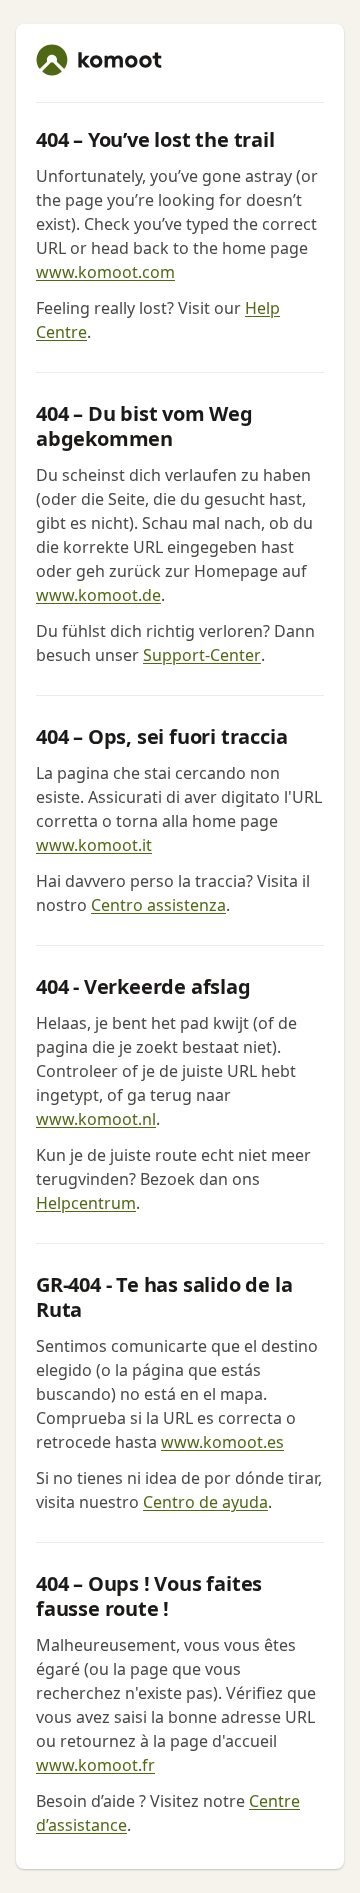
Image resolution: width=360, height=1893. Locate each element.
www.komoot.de (98, 595)
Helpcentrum (86, 1203)
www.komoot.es (222, 1442)
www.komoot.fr (95, 1765)
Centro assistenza (158, 905)
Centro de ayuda (205, 1502)
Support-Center (202, 655)
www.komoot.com (105, 272)
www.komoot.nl (96, 1119)
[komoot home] (99, 60)
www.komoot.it (94, 845)
